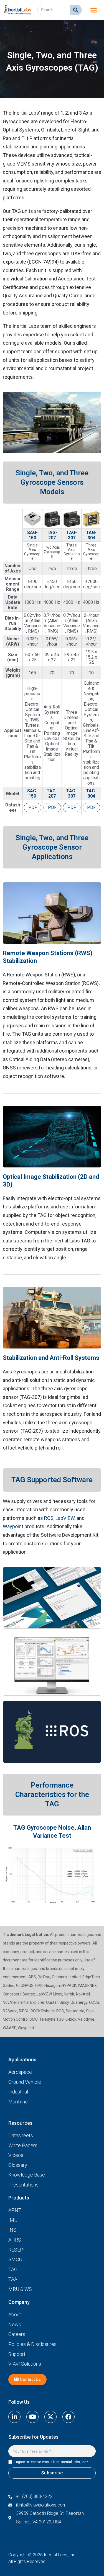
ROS (49, 1518)
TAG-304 (91, 535)
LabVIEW (65, 1518)
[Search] (76, 10)
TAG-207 (52, 535)
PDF (33, 807)
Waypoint (13, 1526)
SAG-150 (32, 535)
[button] (94, 10)
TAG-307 (72, 535)
